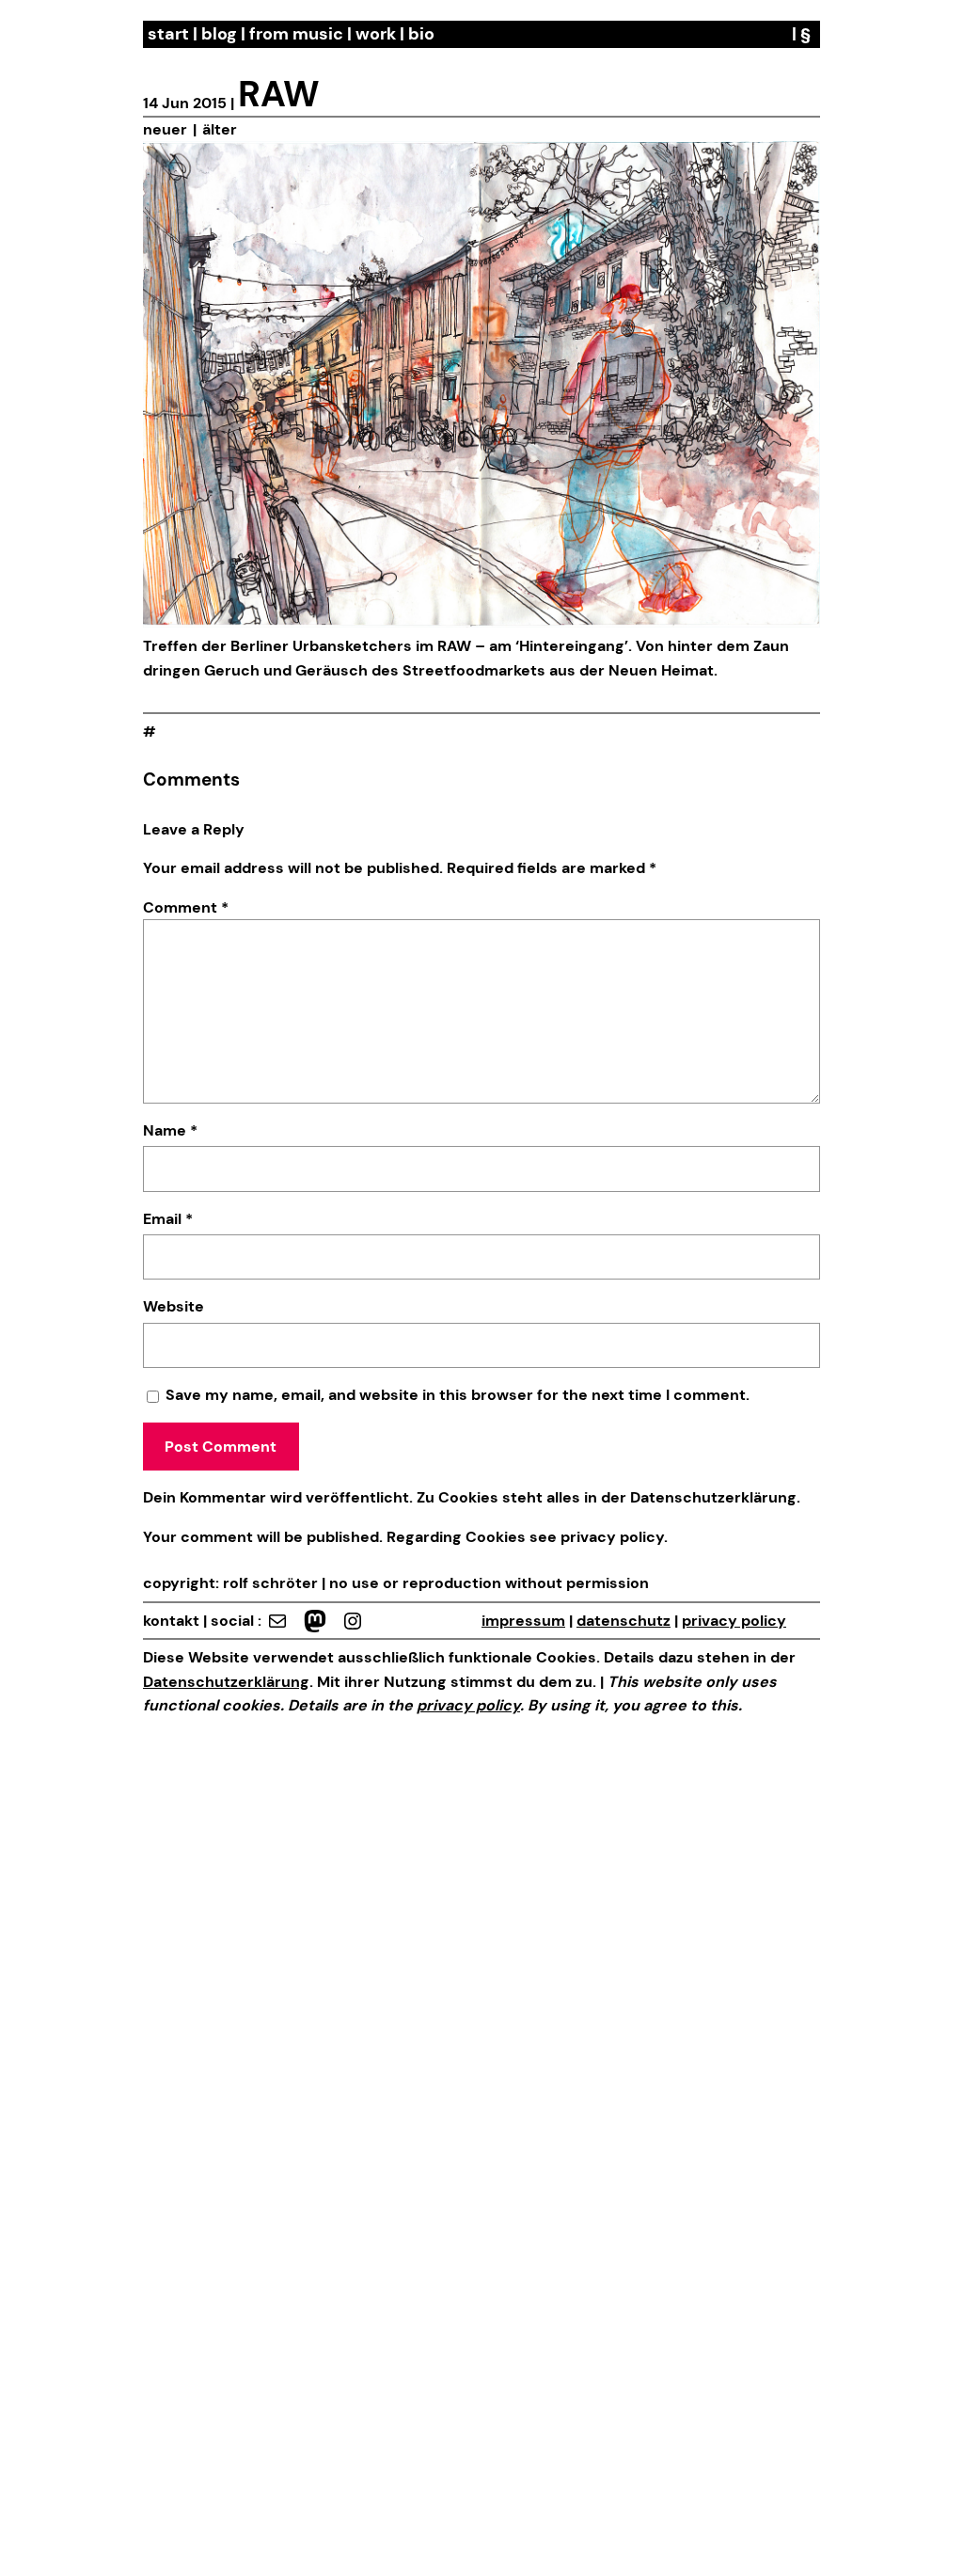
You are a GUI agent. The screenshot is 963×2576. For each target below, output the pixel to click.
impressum (523, 1621)
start (168, 34)
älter (220, 129)
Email (168, 1219)
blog (219, 34)
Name (170, 1130)
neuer (165, 129)
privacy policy (610, 1537)
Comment (186, 907)
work (376, 34)
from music (296, 34)
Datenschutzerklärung (713, 1497)
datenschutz (624, 1621)
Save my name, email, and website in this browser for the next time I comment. (458, 1395)
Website (174, 1306)
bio (421, 34)
